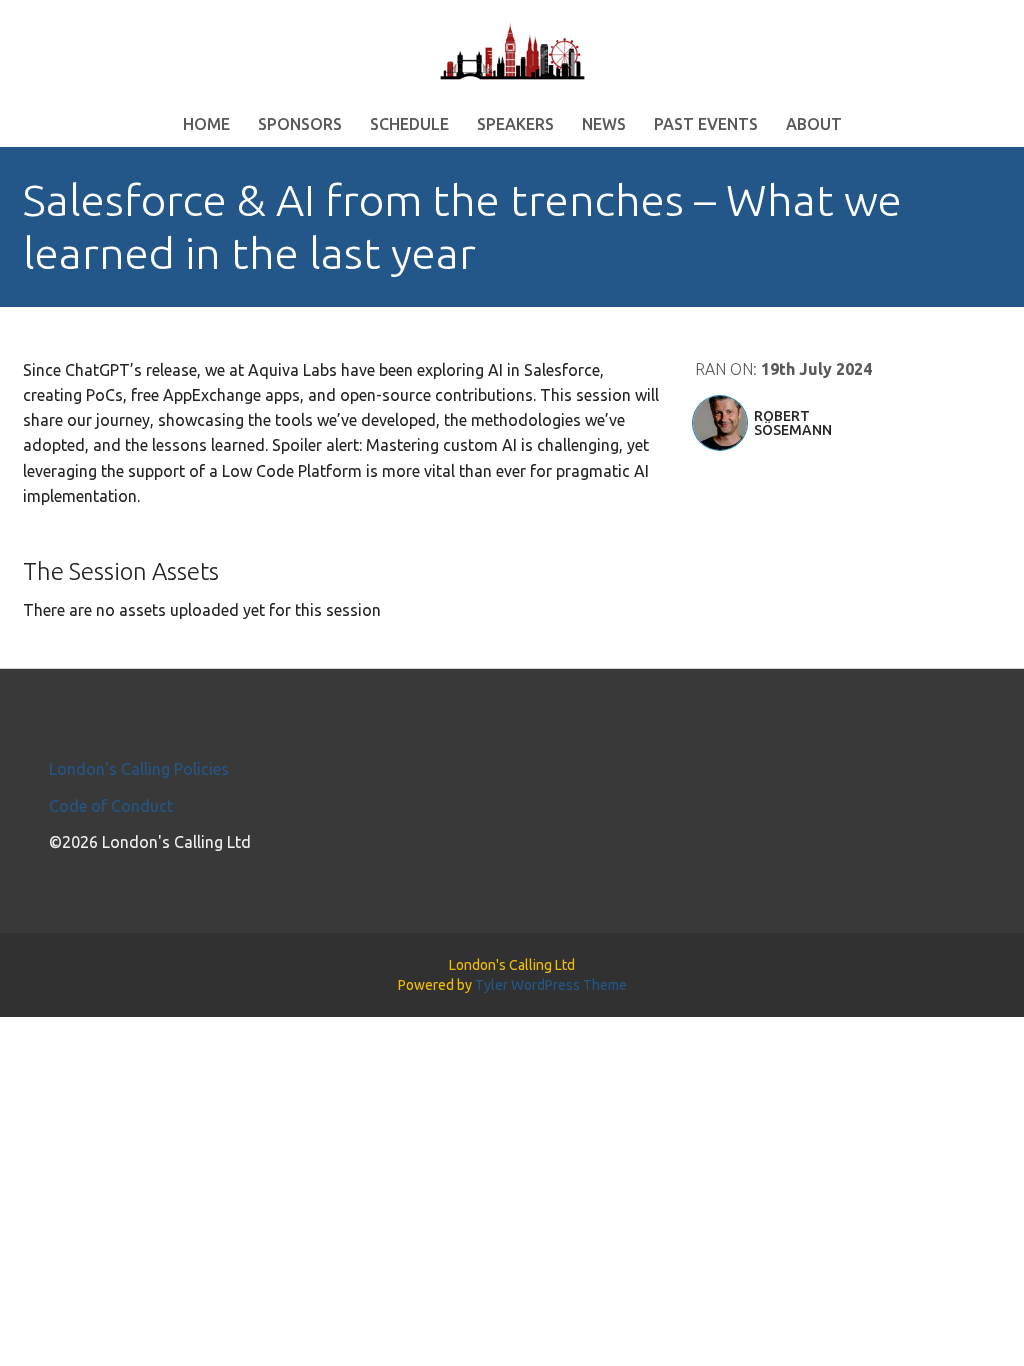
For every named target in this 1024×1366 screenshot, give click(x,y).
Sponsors (300, 124)
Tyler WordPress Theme (551, 985)
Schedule (409, 124)
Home (206, 124)
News (604, 124)
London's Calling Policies (139, 769)
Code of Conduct (111, 806)
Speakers (515, 124)
